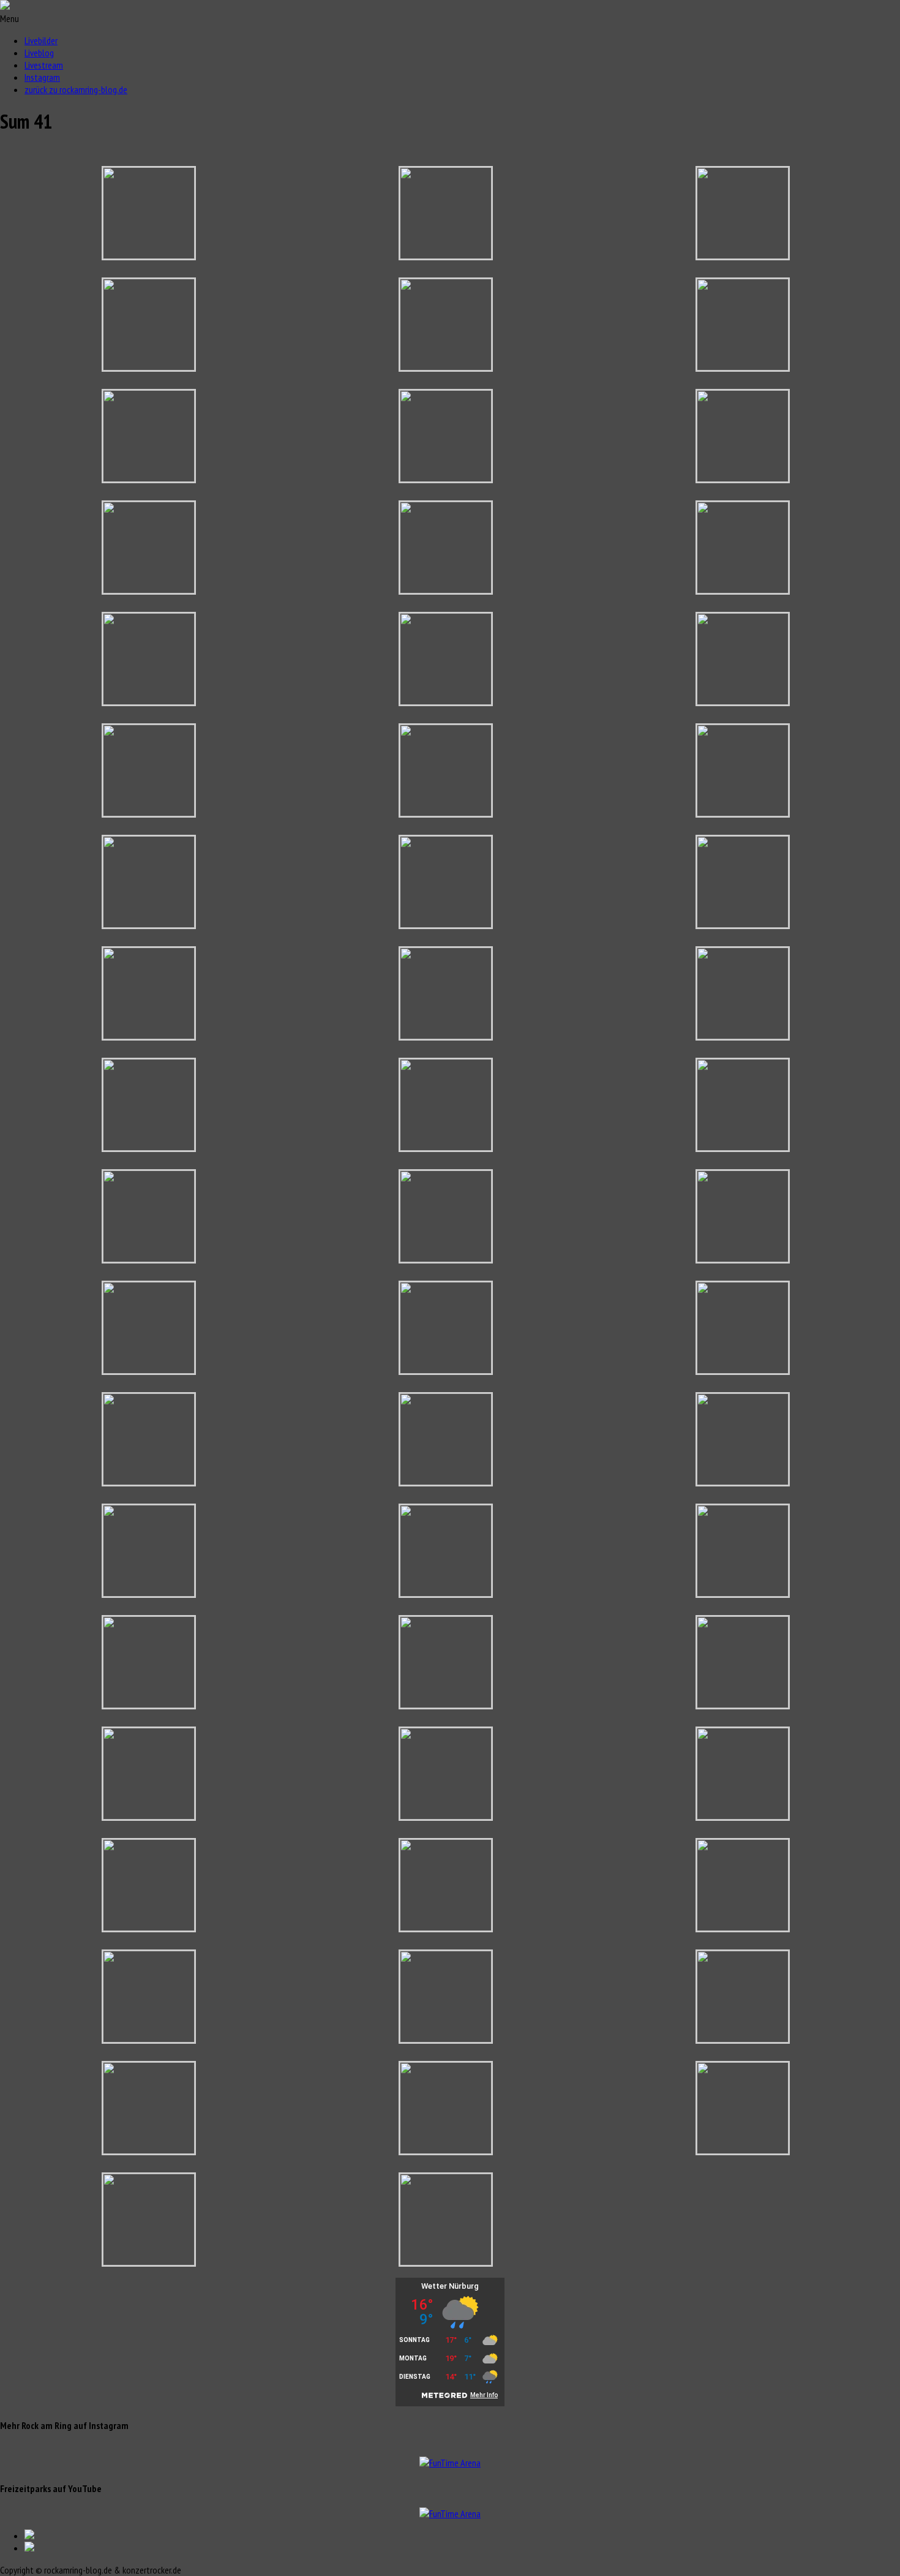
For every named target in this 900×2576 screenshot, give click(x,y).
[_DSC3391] (446, 1259)
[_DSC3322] (446, 1036)
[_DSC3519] (149, 2150)
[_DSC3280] (149, 590)
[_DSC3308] (446, 924)
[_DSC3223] (149, 367)
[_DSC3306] (743, 813)
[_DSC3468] (446, 1816)
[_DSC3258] (743, 478)
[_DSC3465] (743, 1704)
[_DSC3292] (743, 701)
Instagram (42, 77)
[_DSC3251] (743, 367)
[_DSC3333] (743, 1036)
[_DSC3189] (743, 255)
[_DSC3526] (743, 2150)
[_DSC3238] (446, 367)
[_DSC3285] (743, 590)
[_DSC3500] (149, 2039)
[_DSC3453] (149, 1704)
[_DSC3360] (446, 1147)
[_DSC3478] (149, 1927)
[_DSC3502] (446, 2039)
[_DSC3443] (149, 1593)
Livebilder (41, 40)
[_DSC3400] (743, 1259)
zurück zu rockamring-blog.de (76, 89)
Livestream (44, 65)
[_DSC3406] (446, 1370)
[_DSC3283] (446, 590)
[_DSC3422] (149, 1482)
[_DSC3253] (149, 478)
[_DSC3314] (743, 924)
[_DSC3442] (743, 1482)
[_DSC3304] (446, 813)
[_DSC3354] (149, 1147)
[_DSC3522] (446, 2150)
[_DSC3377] (149, 1259)
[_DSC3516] (743, 2039)
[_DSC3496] (743, 1927)
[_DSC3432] (446, 1482)
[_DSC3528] (149, 2262)
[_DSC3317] (149, 1036)
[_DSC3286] (149, 701)
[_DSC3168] (446, 255)
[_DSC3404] (149, 1370)
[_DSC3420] (743, 1370)
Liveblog (39, 53)
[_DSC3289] (446, 701)
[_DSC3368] (743, 1147)
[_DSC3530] (446, 2262)
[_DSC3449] (743, 1593)
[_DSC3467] (149, 1816)
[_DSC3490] (446, 1927)
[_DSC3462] (446, 1704)
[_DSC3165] (149, 255)
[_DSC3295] (149, 813)
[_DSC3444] (446, 1593)
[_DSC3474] (743, 1816)
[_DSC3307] (149, 924)
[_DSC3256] (446, 478)
